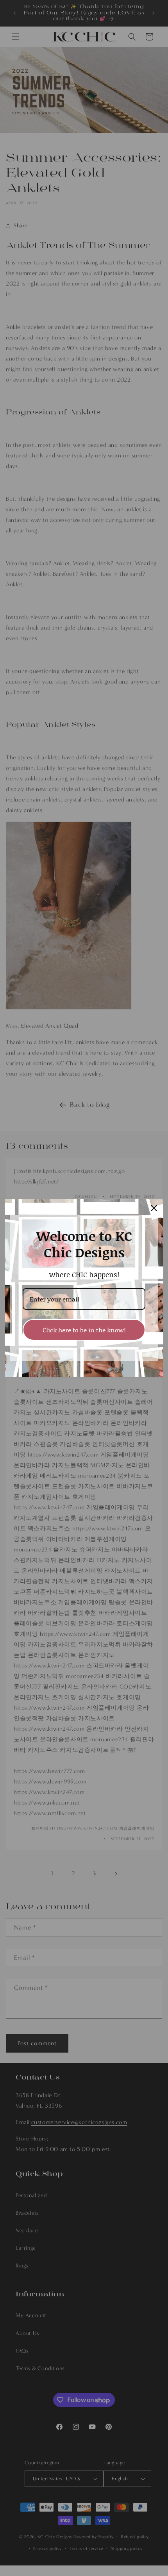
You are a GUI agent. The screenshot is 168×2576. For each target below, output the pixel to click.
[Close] (154, 1208)
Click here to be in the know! (84, 1330)
